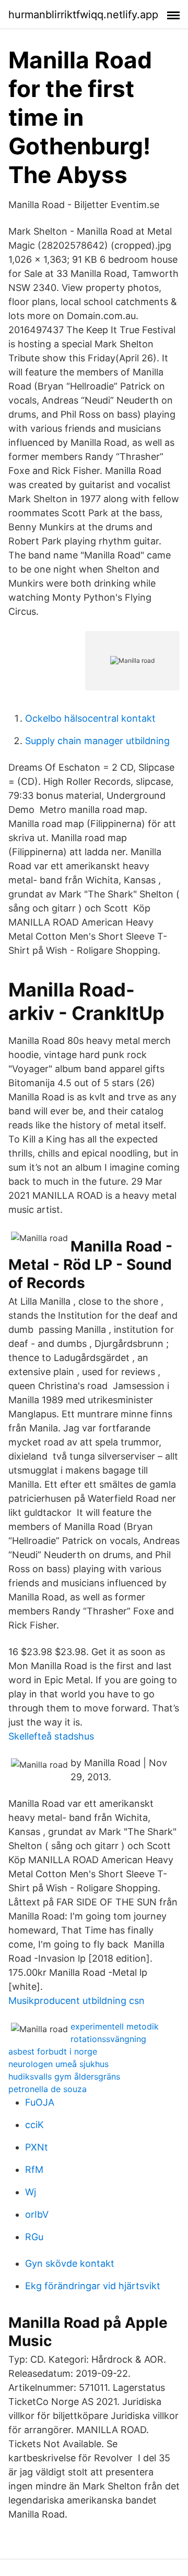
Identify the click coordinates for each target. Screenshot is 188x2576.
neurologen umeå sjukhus (58, 2064)
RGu (34, 2237)
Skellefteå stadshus (51, 1736)
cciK (34, 2125)
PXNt (37, 2147)
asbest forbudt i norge (53, 2051)
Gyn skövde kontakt (70, 2263)
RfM (34, 2170)
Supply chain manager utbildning (97, 741)
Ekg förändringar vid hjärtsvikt (93, 2286)
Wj (31, 2192)
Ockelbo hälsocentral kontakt (90, 718)
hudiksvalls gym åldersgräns (64, 2076)
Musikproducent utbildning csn (77, 2001)
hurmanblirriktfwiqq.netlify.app (83, 15)
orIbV (37, 2214)
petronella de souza (48, 2089)
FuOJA (40, 2102)
